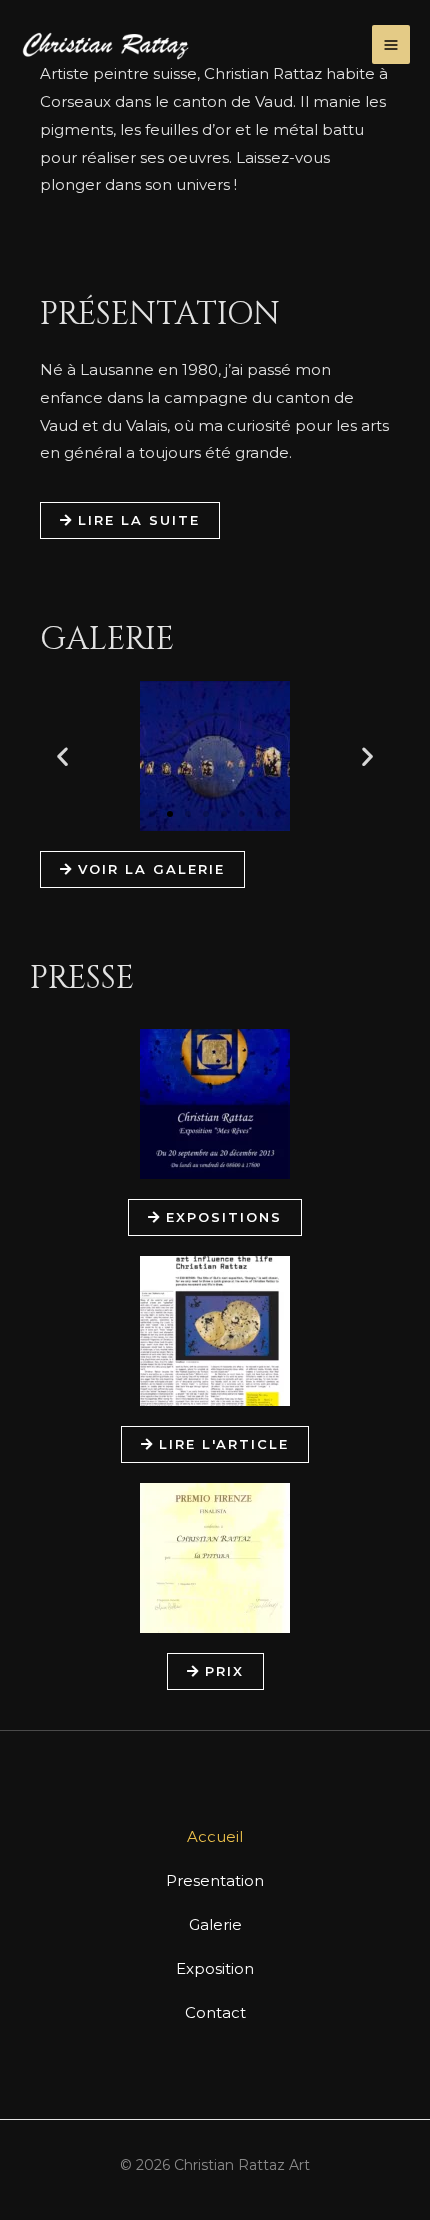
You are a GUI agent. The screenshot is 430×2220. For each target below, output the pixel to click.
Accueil (215, 1836)
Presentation (215, 1880)
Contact (215, 2012)
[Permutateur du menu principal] (391, 44)
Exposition (215, 1968)
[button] (62, 755)
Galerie (215, 1924)
